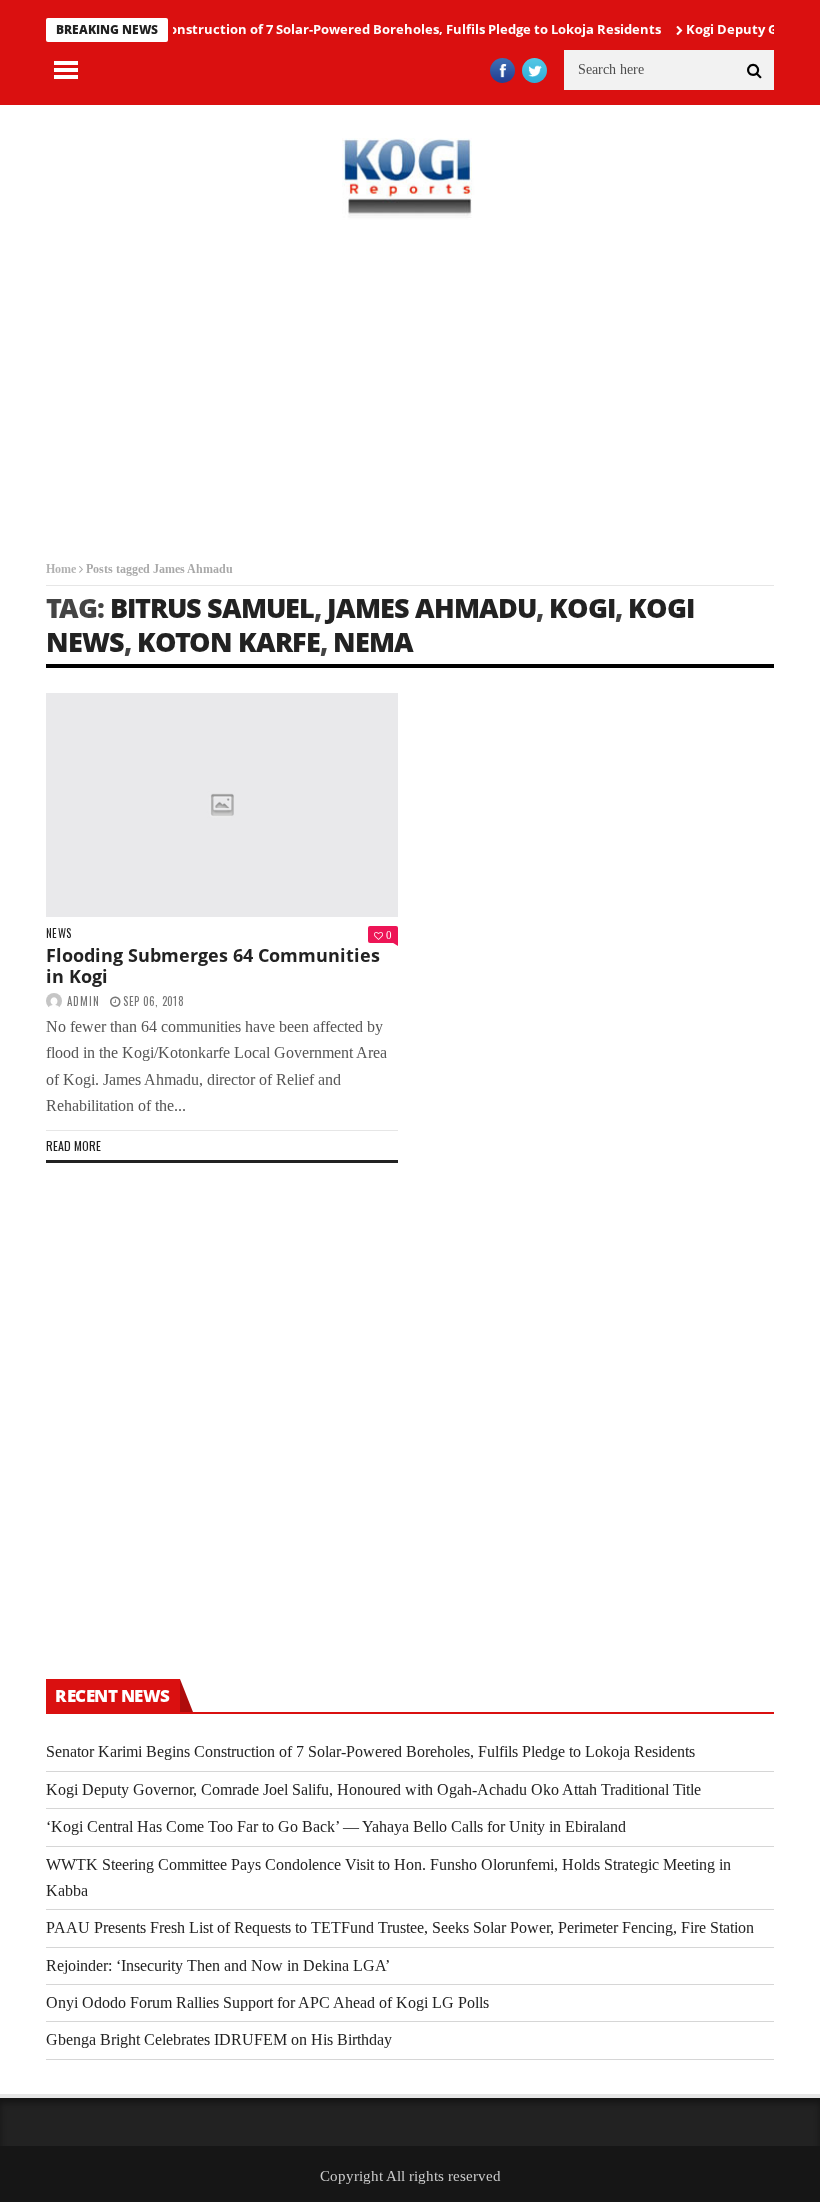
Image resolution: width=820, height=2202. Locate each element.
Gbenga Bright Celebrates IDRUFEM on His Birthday (219, 2039)
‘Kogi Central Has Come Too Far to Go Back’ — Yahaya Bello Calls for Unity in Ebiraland (336, 1826)
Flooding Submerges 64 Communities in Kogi (213, 966)
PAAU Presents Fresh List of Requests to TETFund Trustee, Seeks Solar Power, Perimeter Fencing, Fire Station (400, 1927)
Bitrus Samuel (212, 607)
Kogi (582, 607)
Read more (73, 1145)
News (58, 933)
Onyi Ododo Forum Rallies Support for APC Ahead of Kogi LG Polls (267, 2002)
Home (61, 569)
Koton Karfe (228, 641)
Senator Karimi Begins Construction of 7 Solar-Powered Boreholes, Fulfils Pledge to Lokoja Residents (370, 1751)
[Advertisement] (410, 390)
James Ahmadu (431, 607)
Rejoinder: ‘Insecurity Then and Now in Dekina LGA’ (218, 1965)
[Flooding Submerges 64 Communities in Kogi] (222, 805)
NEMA (373, 641)
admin (83, 1001)
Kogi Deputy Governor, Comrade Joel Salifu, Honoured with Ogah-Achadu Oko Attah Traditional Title (373, 1789)
